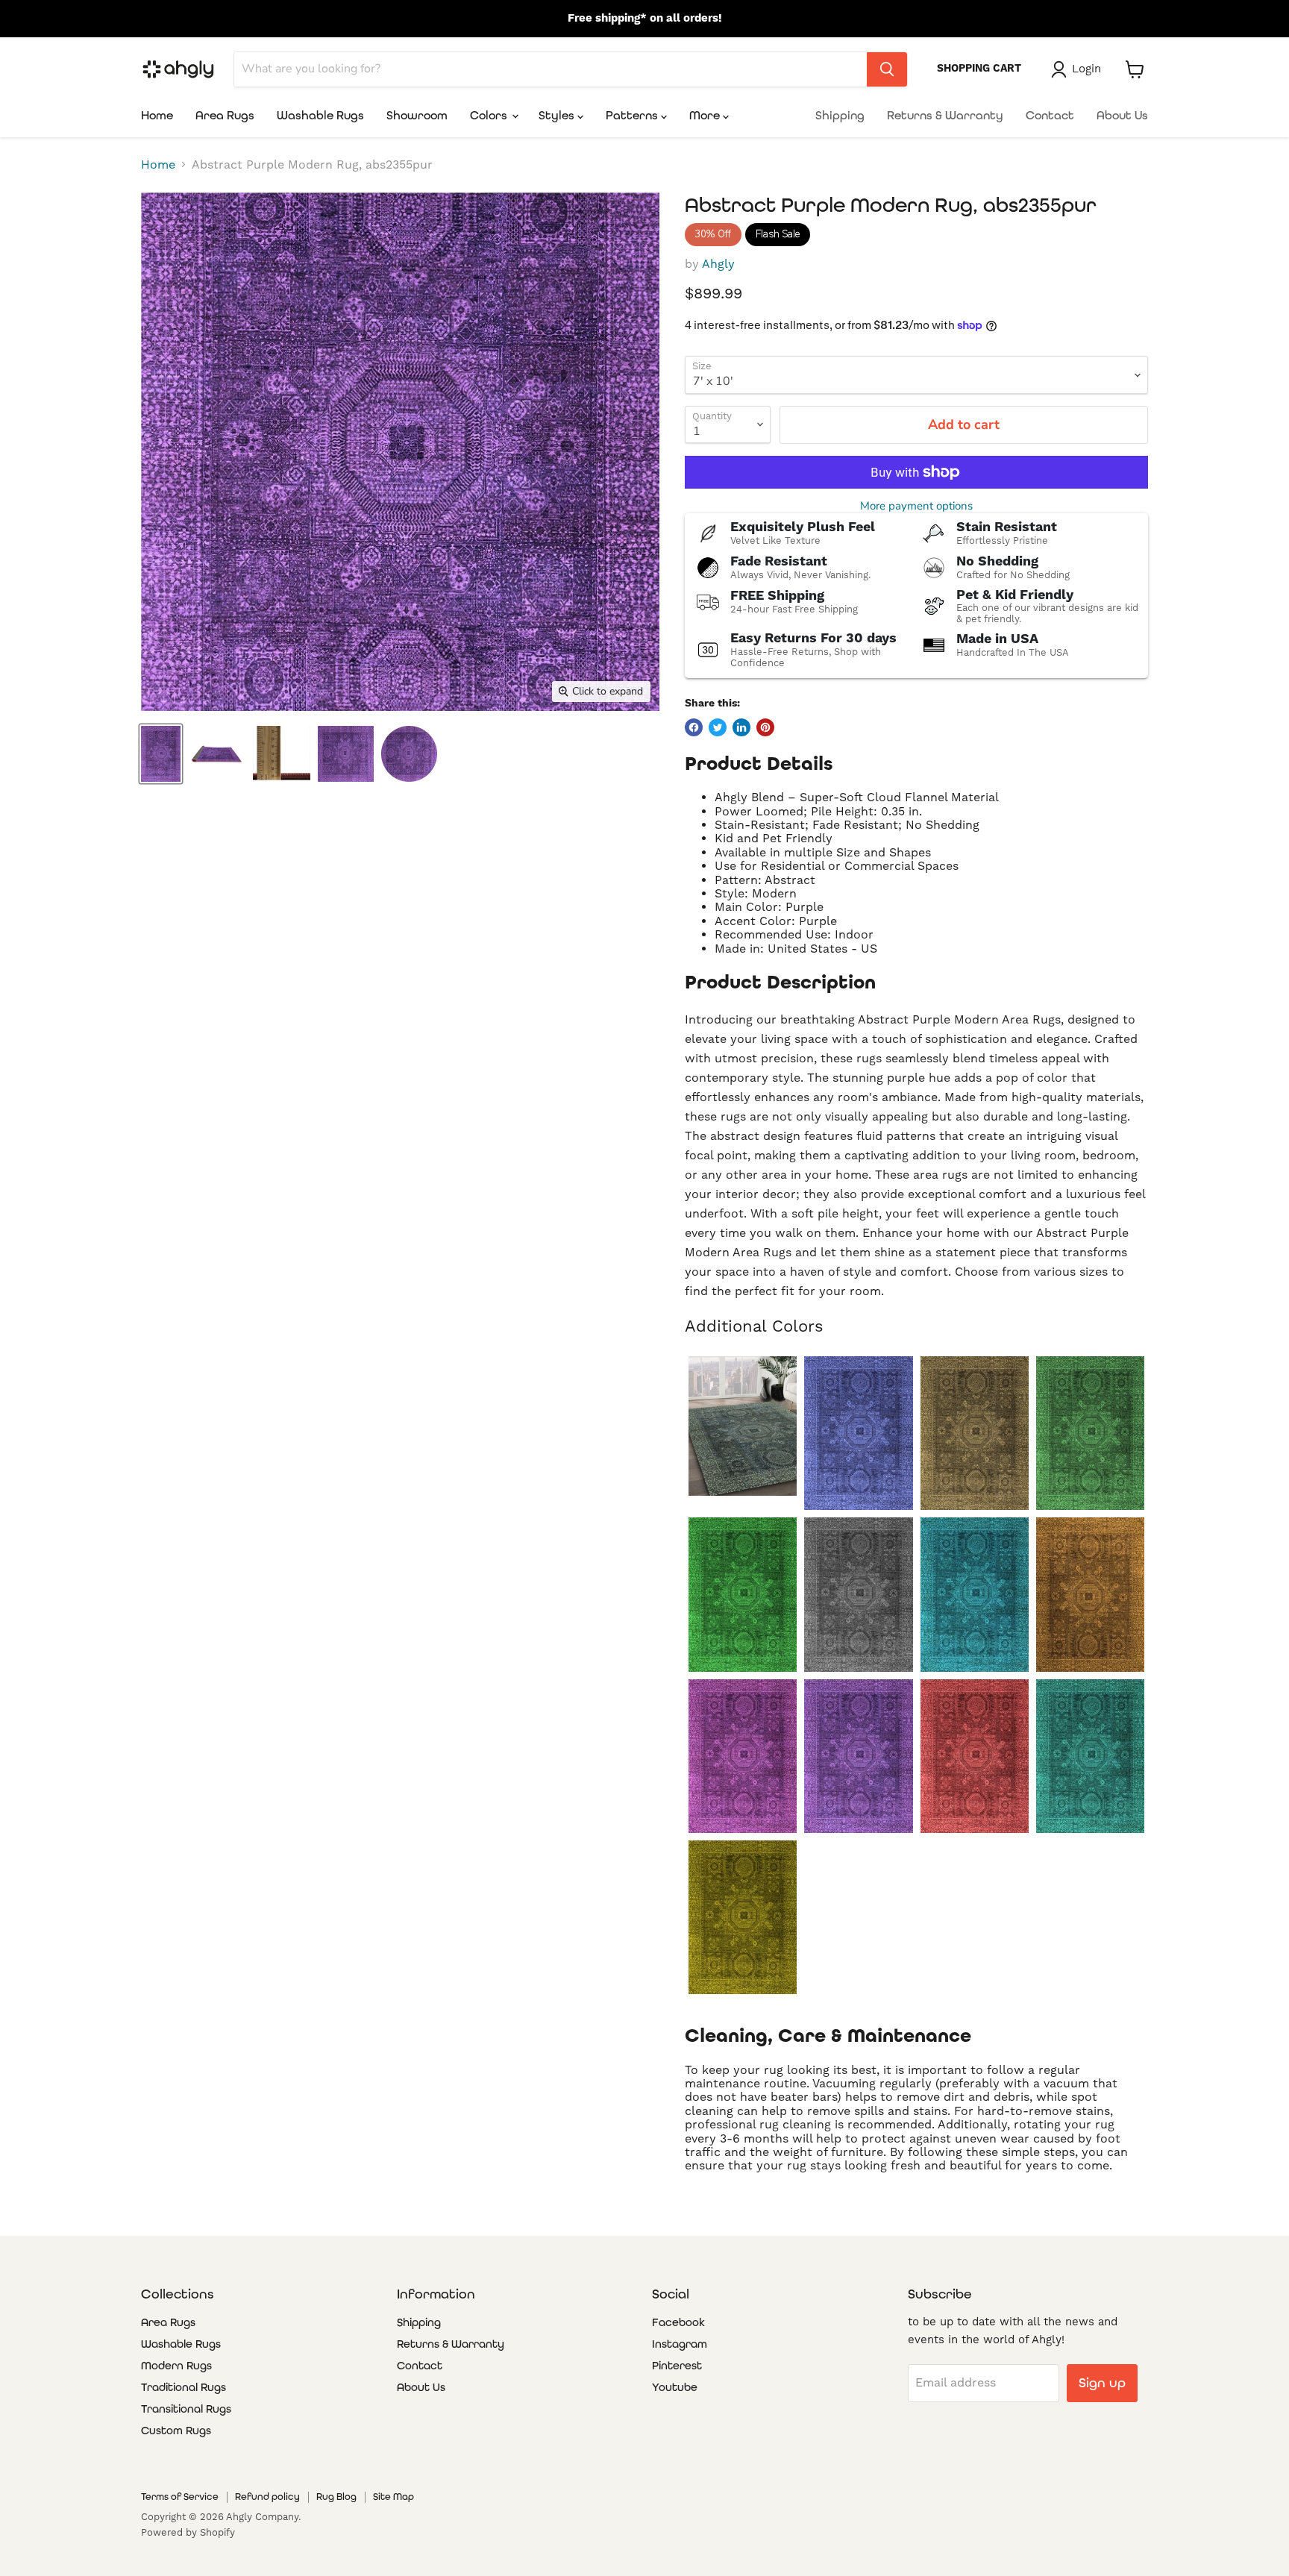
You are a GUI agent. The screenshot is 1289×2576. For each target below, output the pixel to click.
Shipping (840, 115)
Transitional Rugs (186, 2409)
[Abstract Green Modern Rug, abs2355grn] (743, 1594)
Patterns (633, 115)
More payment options (916, 506)
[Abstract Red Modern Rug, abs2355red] (975, 1756)
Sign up (1102, 2382)
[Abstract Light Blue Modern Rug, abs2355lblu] (975, 1594)
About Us (1122, 115)
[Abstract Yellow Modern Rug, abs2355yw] (743, 1917)
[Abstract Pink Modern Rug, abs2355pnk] (743, 1756)
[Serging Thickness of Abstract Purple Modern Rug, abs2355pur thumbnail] (282, 754)
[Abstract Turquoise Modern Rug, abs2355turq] (1090, 1756)
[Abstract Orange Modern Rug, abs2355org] (1090, 1594)
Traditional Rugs (184, 2387)
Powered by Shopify (188, 2533)
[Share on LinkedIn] (741, 727)
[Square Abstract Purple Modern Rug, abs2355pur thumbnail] (346, 754)
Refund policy (267, 2497)
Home (157, 115)
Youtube (675, 2387)
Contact (1050, 115)
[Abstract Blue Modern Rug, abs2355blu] (858, 1433)
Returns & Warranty (945, 115)
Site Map (393, 2497)
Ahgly (718, 264)
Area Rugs (225, 115)
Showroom (417, 115)
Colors (490, 115)
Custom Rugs (176, 2431)
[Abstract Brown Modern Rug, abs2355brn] (975, 1433)
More (706, 115)
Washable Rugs (320, 115)
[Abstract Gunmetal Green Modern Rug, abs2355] (743, 1426)
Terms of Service (180, 2497)
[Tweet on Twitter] (718, 727)
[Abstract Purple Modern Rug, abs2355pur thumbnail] (161, 754)
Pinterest (677, 2366)
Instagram (680, 2344)
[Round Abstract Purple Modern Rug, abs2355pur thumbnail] (409, 754)
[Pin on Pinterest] (765, 727)
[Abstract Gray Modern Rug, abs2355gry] (858, 1594)
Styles (558, 115)
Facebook (678, 2322)
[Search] (887, 69)
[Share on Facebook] (694, 727)
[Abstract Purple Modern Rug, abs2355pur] (858, 1756)
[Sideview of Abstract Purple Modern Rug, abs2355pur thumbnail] (217, 754)
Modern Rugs (176, 2366)
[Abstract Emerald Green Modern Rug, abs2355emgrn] (1090, 1433)
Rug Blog (336, 2497)
